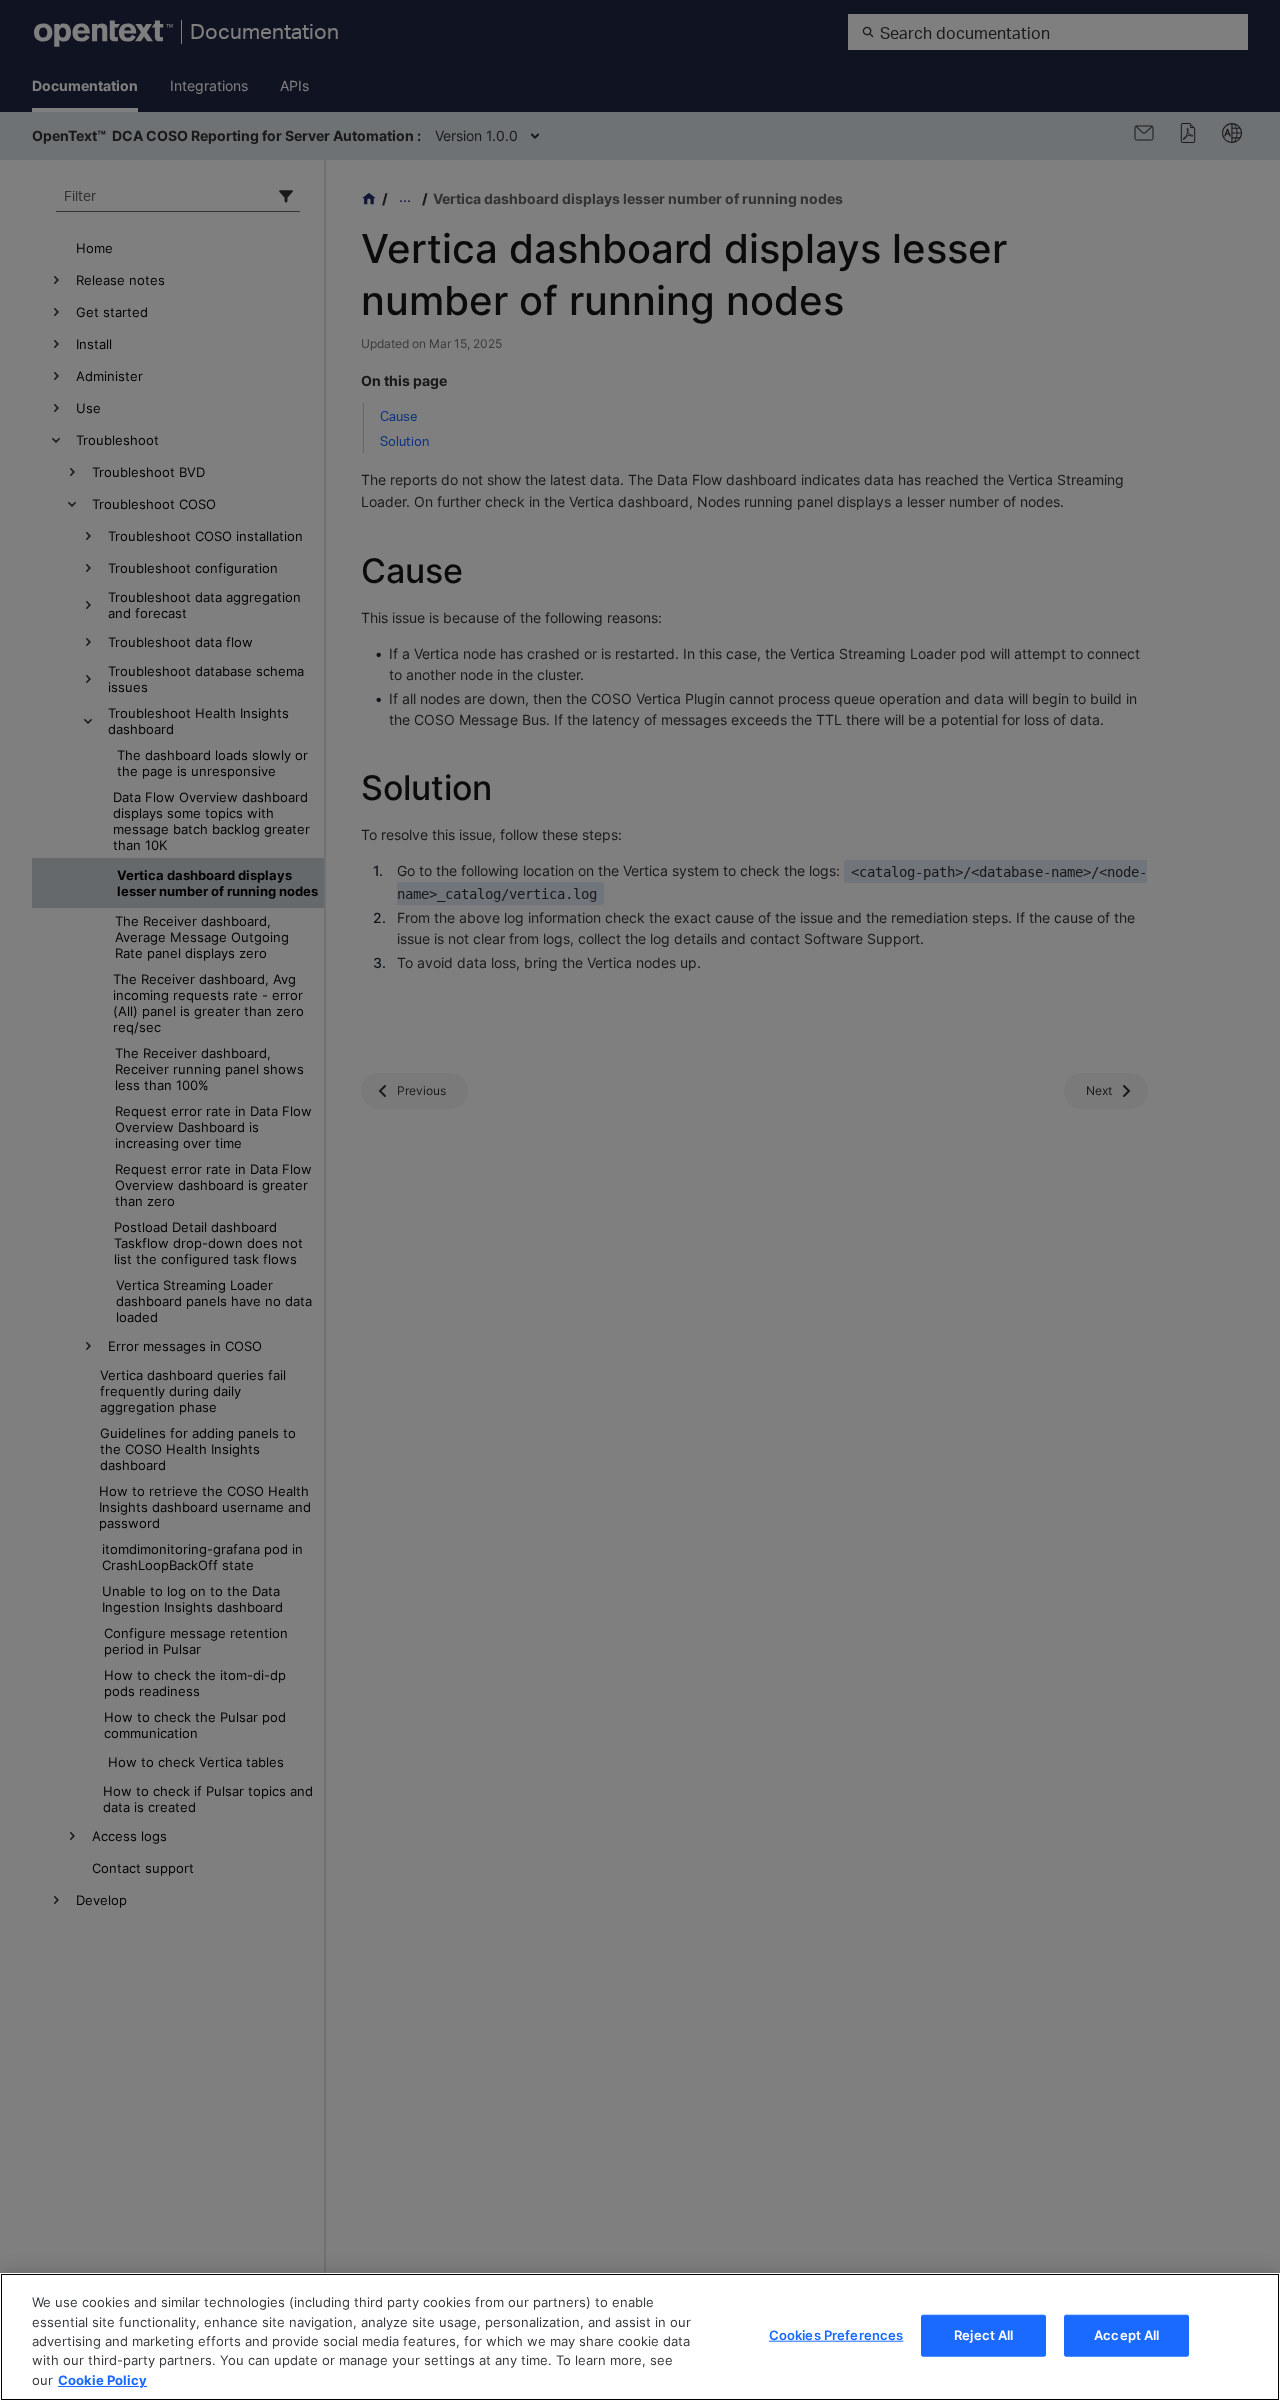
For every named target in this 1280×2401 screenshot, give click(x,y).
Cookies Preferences (836, 2335)
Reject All (983, 2335)
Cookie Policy (102, 2380)
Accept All (1126, 2335)
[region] (640, 2337)
